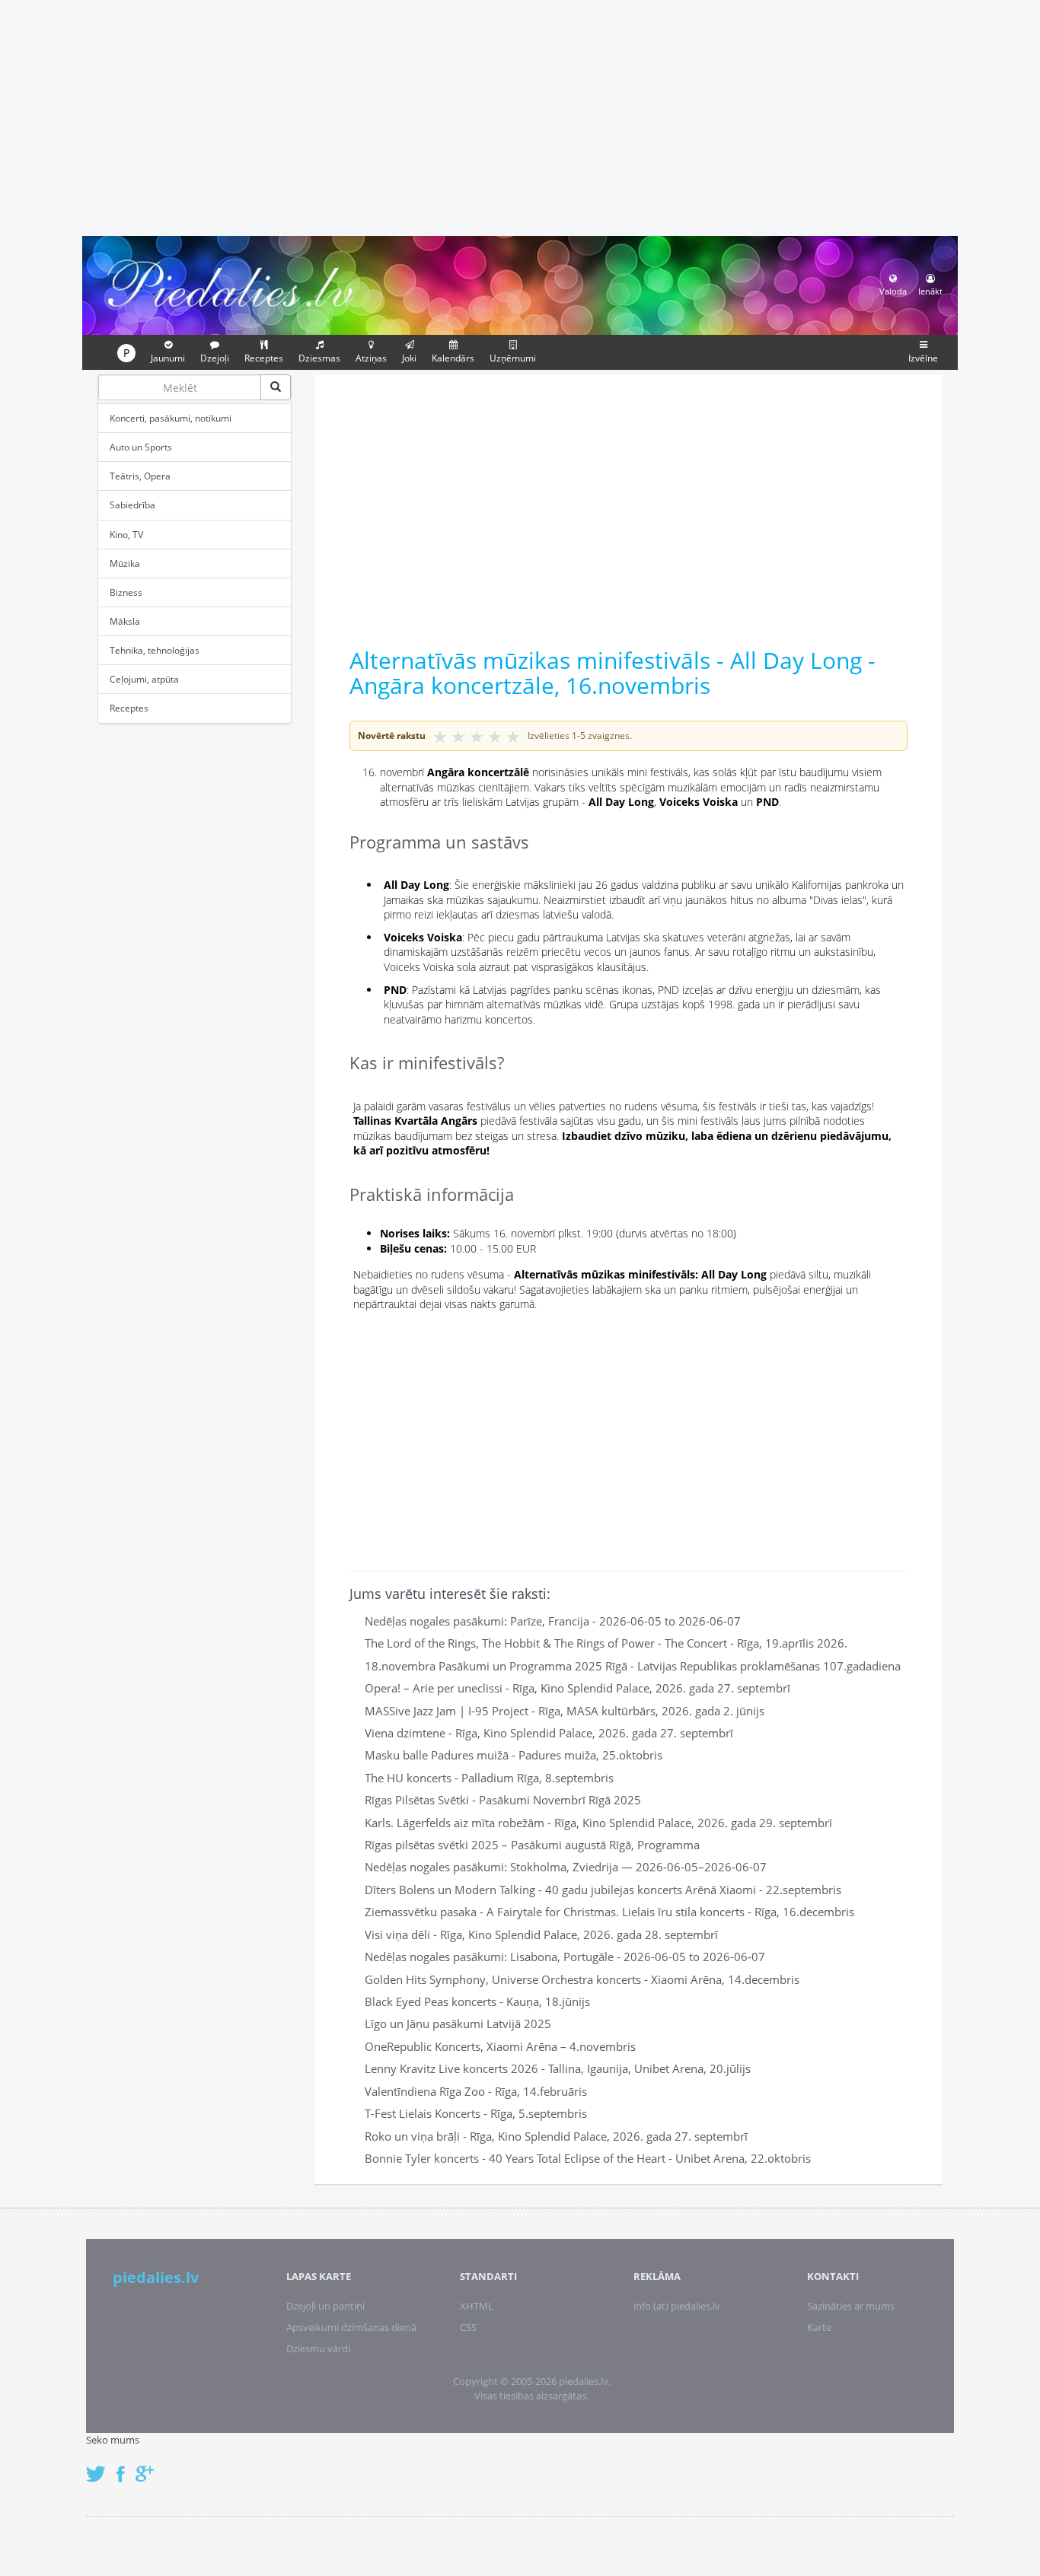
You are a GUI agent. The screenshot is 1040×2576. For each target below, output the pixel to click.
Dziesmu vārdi (318, 2348)
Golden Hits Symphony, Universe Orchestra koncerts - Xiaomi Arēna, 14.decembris (582, 1979)
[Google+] (150, 2466)
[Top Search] (276, 387)
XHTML (477, 2306)
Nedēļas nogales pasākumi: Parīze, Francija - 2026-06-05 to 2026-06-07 (553, 1621)
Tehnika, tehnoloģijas (155, 650)
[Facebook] (124, 2466)
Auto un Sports (141, 447)
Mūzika (125, 564)
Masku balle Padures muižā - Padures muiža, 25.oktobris (514, 1755)
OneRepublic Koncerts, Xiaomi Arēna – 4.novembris (500, 2046)
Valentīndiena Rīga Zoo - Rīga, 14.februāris (476, 2091)
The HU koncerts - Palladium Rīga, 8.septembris (489, 1778)
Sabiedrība (132, 505)
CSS (468, 2327)
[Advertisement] (520, 116)
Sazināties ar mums (851, 2306)
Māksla (125, 621)
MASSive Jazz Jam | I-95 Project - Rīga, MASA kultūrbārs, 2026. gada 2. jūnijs (565, 1711)
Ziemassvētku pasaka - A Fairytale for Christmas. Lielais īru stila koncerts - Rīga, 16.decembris (609, 1912)
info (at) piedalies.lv (677, 2306)
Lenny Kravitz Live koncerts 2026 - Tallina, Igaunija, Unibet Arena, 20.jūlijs (558, 2068)
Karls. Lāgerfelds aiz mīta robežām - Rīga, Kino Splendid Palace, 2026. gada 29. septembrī (598, 1823)
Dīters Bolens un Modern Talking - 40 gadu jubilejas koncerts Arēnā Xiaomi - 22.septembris (603, 1890)
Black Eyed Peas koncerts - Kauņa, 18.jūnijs (477, 2001)
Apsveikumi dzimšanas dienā (351, 2327)
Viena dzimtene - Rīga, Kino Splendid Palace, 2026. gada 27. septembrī (549, 1733)
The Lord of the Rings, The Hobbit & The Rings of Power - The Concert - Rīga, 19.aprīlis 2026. (606, 1643)
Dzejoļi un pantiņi (325, 2306)
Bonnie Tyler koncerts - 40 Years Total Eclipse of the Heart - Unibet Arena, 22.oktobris (588, 2158)
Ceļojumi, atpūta (144, 679)
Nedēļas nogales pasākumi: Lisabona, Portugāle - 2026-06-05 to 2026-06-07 (565, 1957)
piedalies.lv (156, 2277)
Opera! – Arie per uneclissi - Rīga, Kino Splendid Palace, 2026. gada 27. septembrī (577, 1688)
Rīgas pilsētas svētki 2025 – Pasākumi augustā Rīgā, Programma (532, 1845)
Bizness (126, 592)
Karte (819, 2327)
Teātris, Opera (140, 476)
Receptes (129, 708)
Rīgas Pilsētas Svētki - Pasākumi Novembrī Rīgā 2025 (503, 1800)
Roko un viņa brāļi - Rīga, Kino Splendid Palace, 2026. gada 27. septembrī (556, 2136)
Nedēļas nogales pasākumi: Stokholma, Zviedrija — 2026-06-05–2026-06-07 (566, 1867)
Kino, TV (126, 535)
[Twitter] (100, 2466)
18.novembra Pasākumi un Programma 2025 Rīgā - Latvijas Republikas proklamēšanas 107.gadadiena (633, 1666)
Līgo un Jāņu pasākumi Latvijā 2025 (458, 2024)
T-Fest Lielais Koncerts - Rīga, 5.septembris (476, 2113)
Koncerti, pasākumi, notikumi (171, 418)
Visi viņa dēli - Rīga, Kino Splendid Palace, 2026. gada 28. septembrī (541, 1934)
